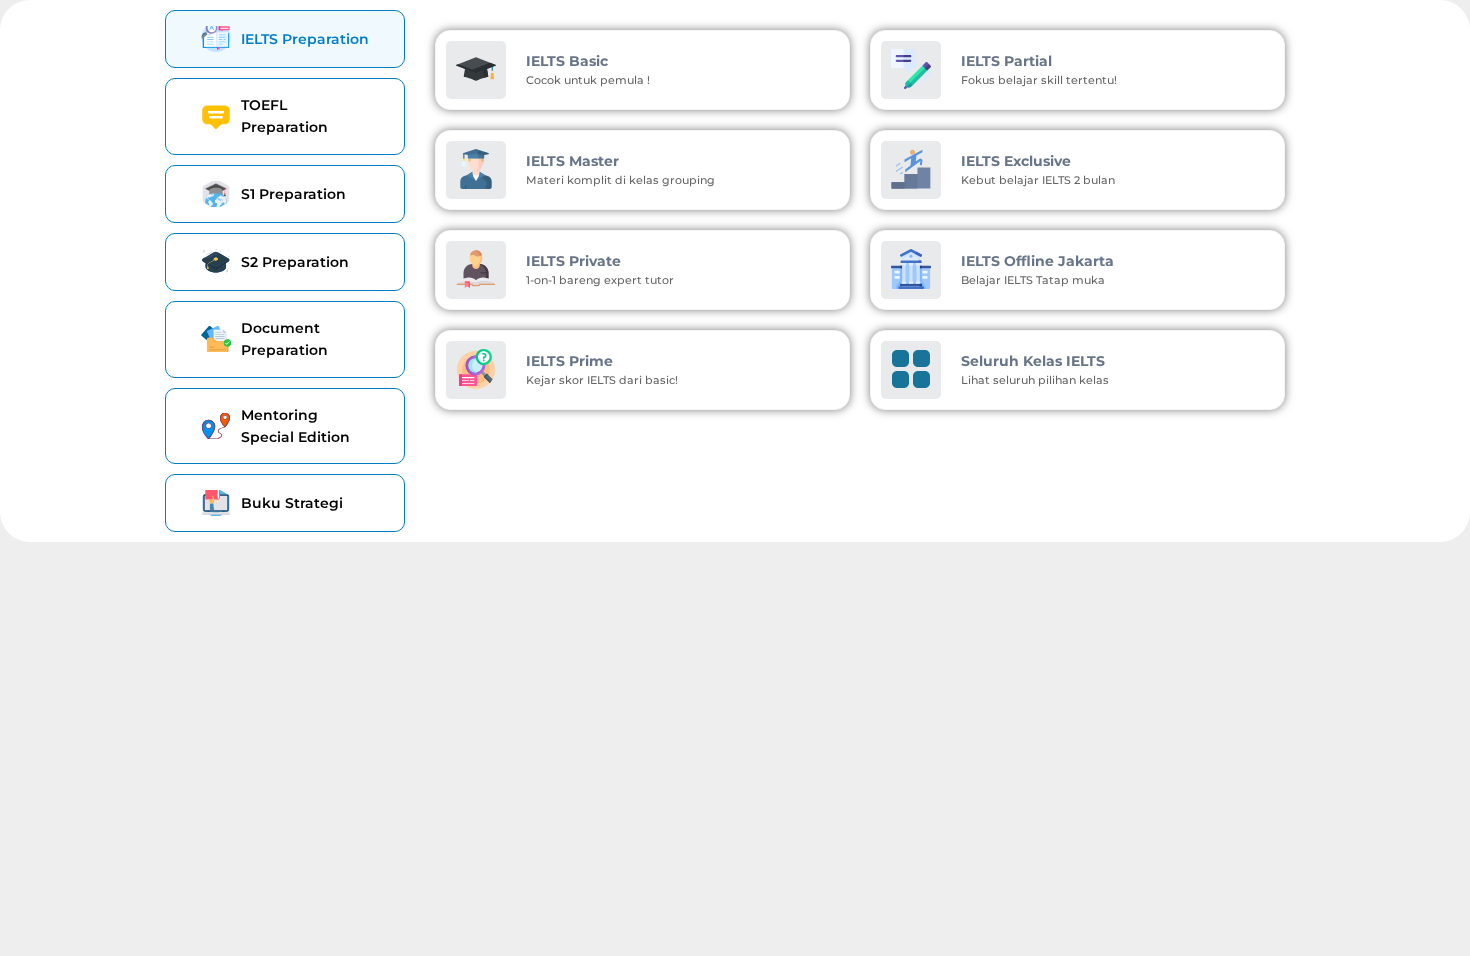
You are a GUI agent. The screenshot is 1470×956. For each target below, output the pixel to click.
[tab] (285, 39)
